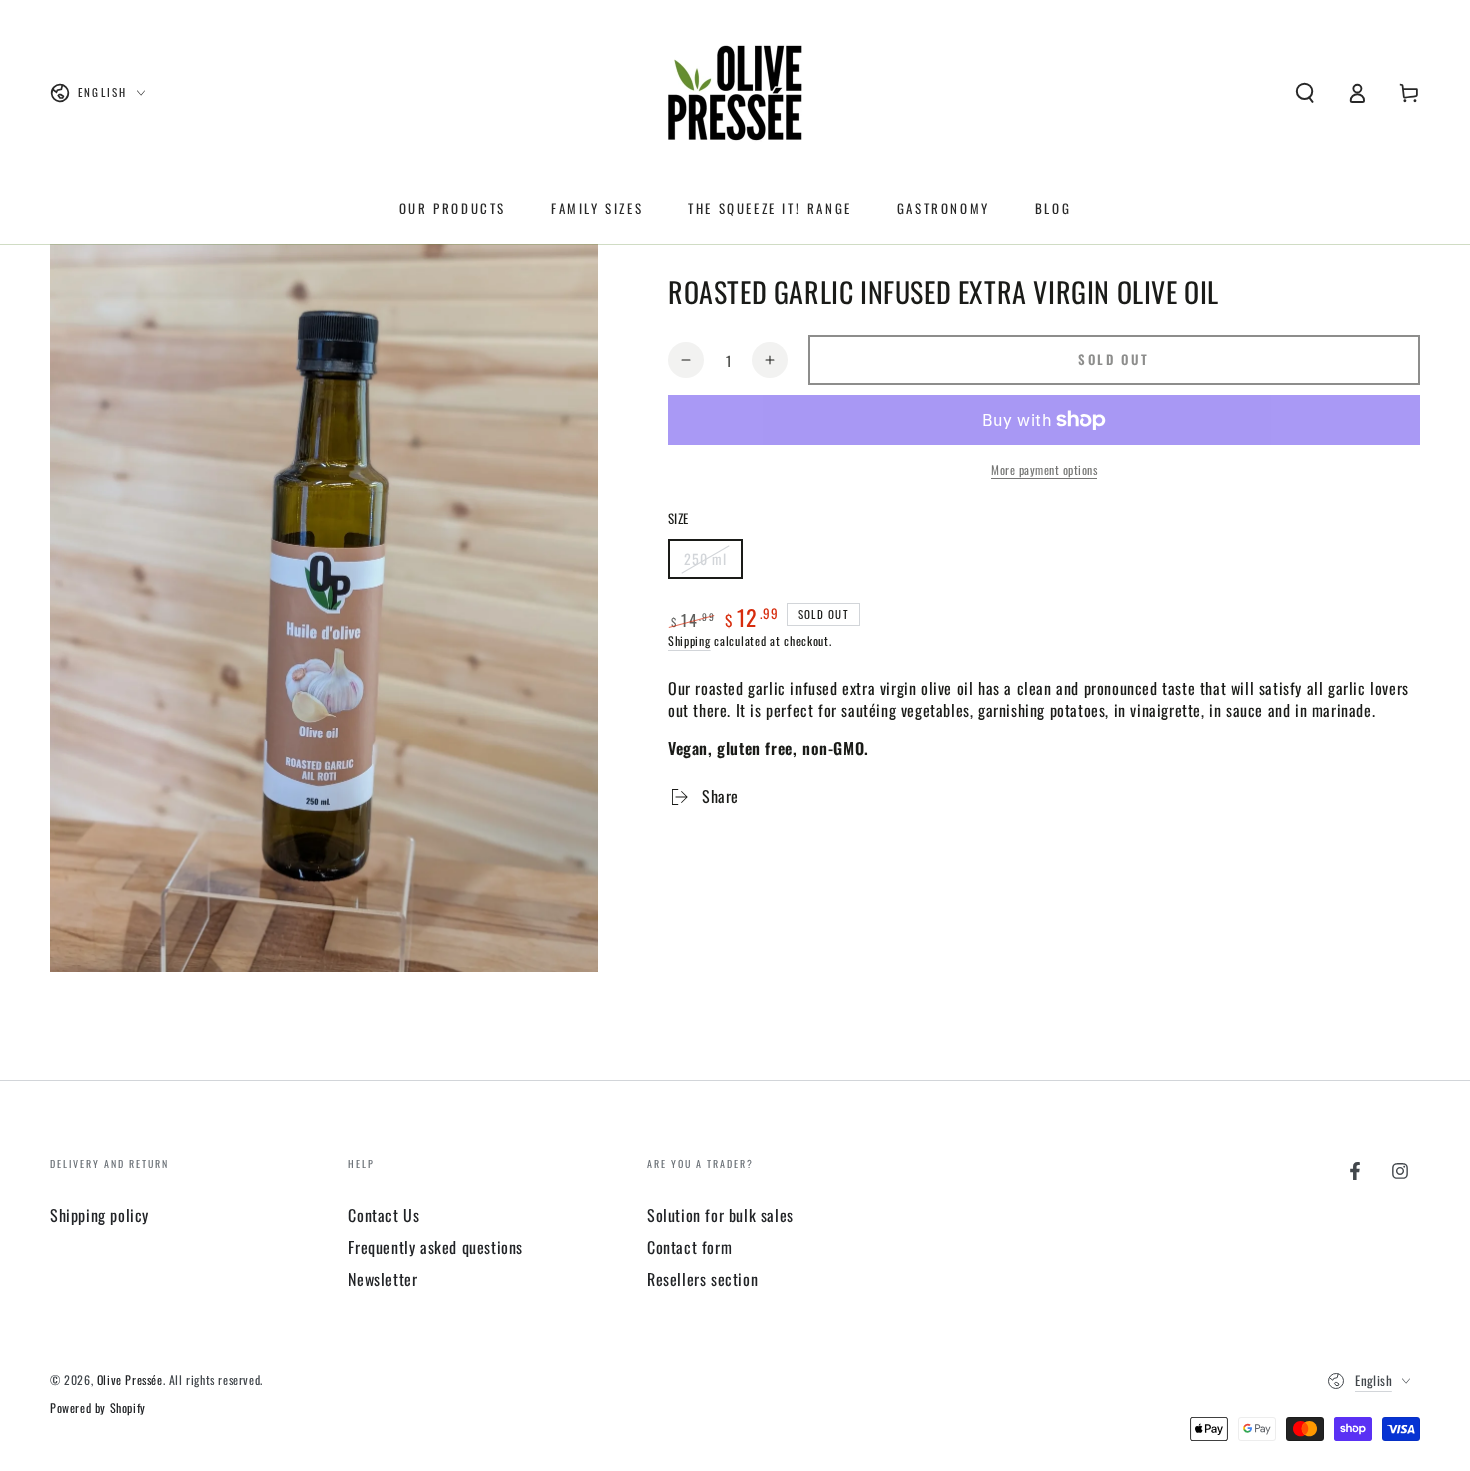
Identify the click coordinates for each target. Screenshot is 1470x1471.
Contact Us (383, 1215)
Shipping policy (99, 1215)
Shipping (689, 640)
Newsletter (382, 1279)
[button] (1305, 93)
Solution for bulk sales (720, 1215)
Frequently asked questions (435, 1247)
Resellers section (702, 1279)
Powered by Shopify (98, 1408)
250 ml (713, 563)
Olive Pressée (130, 1379)
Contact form (689, 1247)
